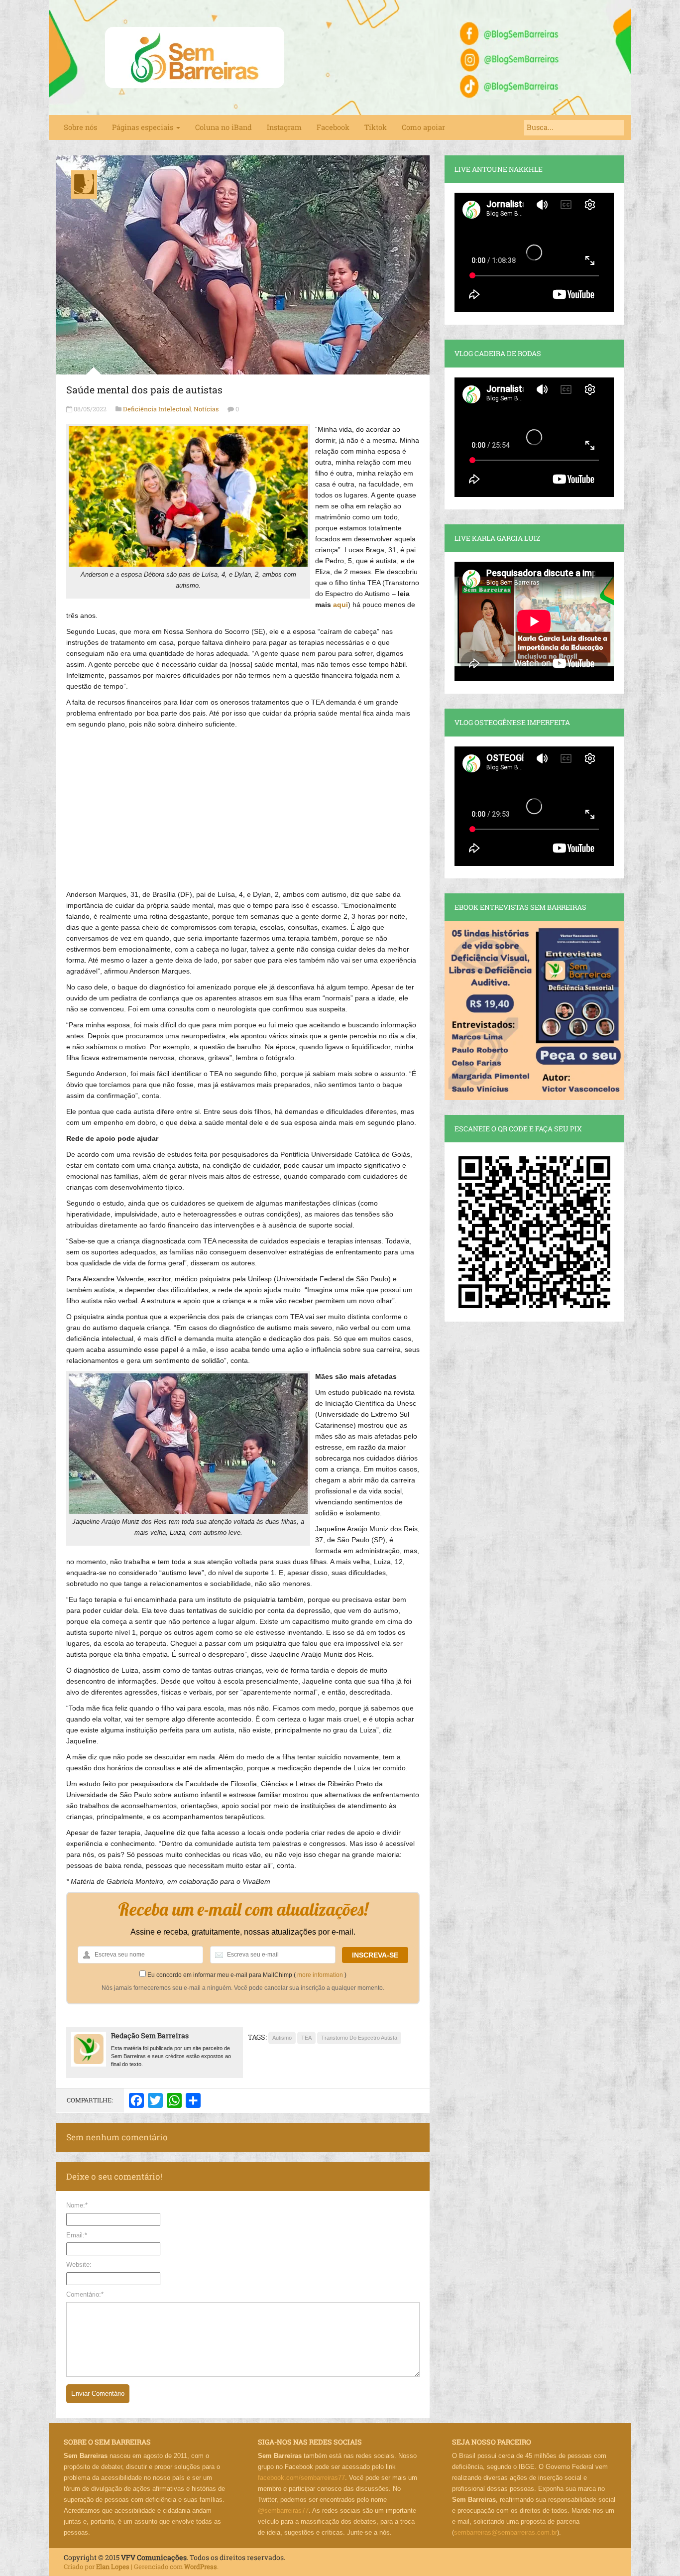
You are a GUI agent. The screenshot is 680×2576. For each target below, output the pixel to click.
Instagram (284, 127)
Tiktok (376, 127)
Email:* (77, 2235)
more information (320, 1975)
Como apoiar (423, 127)
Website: (79, 2265)
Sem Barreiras (195, 58)
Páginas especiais (144, 127)
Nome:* (77, 2205)
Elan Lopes (113, 2567)
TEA (306, 2038)
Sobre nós (80, 127)
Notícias (206, 409)
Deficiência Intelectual (157, 409)
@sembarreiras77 (283, 2511)
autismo (282, 2038)
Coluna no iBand (224, 127)
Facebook (333, 127)
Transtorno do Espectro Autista (359, 2038)
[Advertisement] (243, 804)
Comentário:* (85, 2294)
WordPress (201, 2567)
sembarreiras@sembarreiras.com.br (506, 2532)
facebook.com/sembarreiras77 (301, 2478)
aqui (340, 605)
